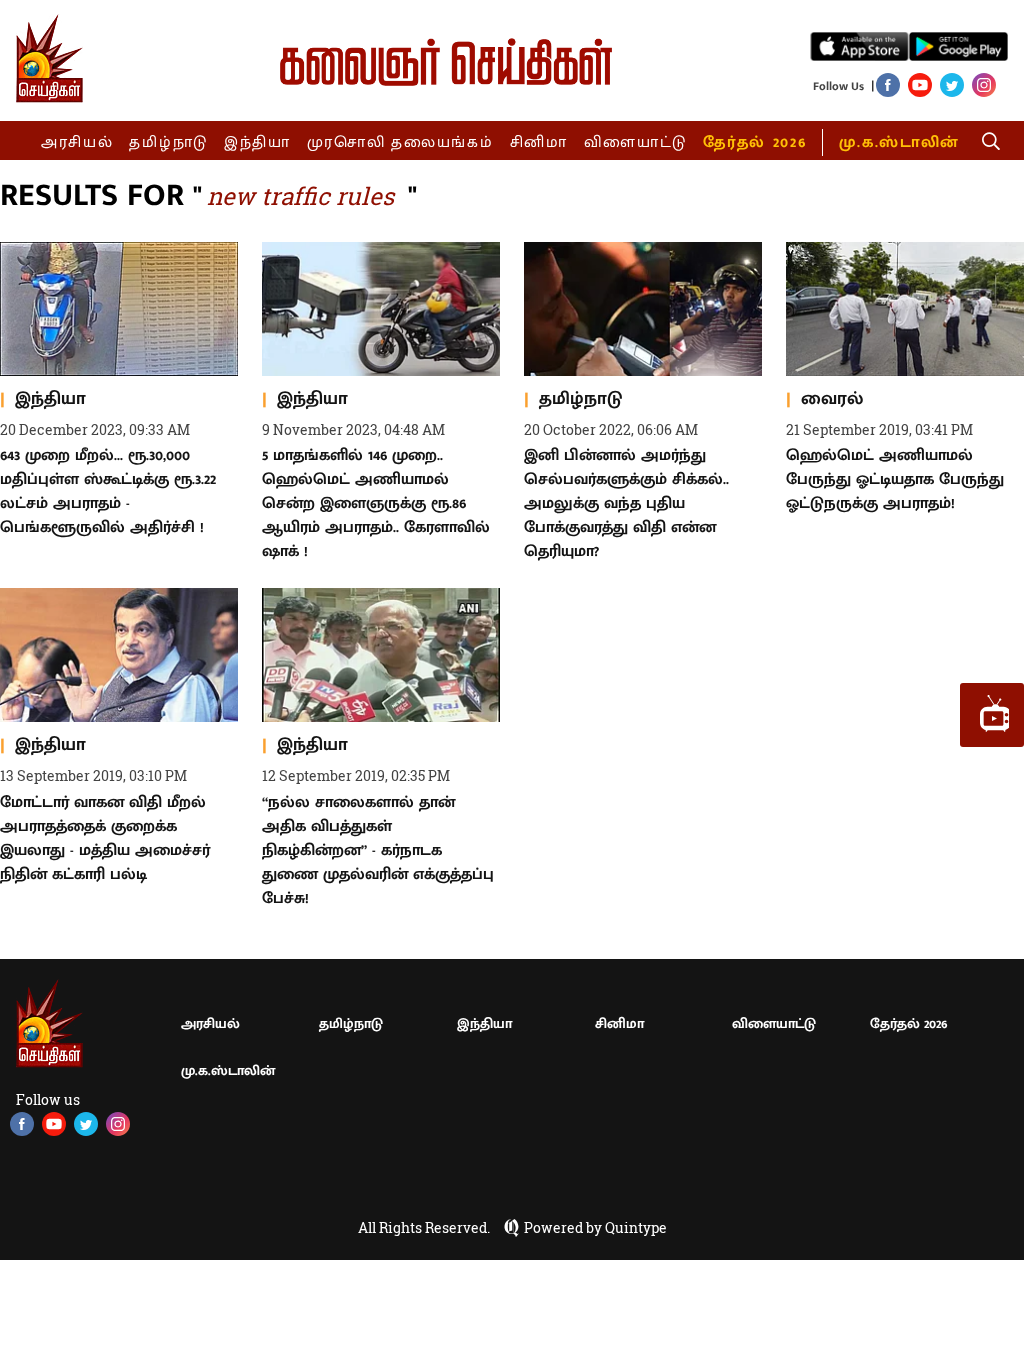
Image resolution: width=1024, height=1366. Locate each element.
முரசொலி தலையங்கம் (400, 142)
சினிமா (539, 142)
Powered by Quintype (595, 1228)
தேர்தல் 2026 (754, 142)
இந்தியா (257, 142)
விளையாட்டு (636, 142)
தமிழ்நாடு (168, 142)
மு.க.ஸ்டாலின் (899, 142)
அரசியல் (77, 142)
